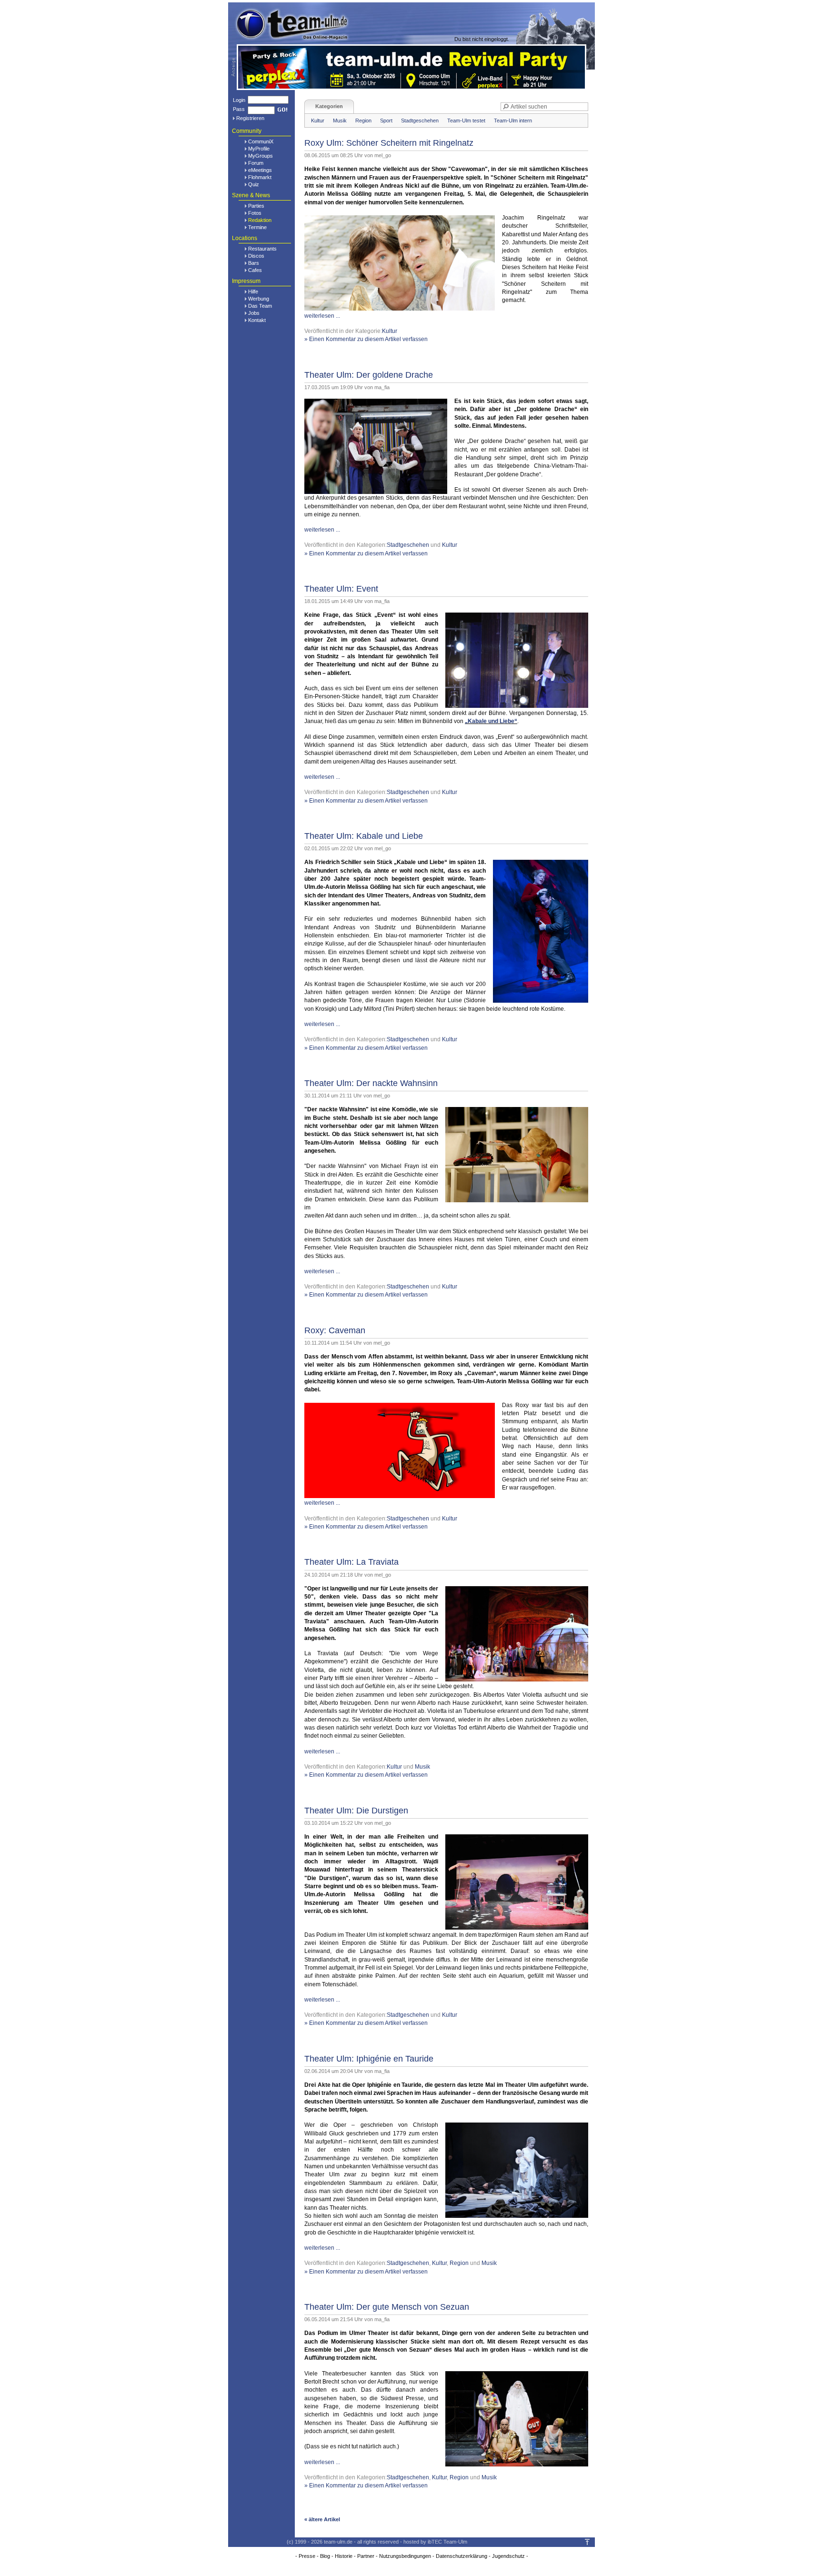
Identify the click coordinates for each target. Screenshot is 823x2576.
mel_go (383, 155)
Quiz (254, 184)
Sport (386, 121)
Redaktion (260, 220)
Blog (325, 2556)
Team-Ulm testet (466, 121)
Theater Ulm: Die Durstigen (356, 1811)
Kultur (318, 121)
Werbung (259, 299)
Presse (307, 2556)
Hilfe (253, 292)
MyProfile (259, 149)
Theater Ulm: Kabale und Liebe (364, 836)
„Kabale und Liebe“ (491, 721)
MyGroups (261, 156)
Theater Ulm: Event (341, 589)
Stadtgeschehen (420, 121)
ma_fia (382, 387)
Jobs (254, 313)
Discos (256, 256)
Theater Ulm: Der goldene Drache (369, 375)
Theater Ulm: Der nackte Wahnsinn (371, 1083)
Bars (254, 263)
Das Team (260, 306)
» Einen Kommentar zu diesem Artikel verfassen (366, 339)
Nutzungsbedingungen (405, 2556)
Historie (344, 2556)
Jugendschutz (508, 2556)
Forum (256, 163)
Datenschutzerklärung (462, 2556)
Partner (366, 2556)
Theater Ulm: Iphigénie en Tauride (369, 2059)
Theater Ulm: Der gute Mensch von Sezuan (387, 2307)
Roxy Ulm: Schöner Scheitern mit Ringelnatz (389, 143)
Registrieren (250, 118)
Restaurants (262, 249)
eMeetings (260, 170)
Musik (340, 121)
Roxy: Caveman (335, 1330)
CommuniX (261, 141)
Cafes (255, 270)
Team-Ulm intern (513, 121)
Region (363, 121)
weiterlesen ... (322, 316)
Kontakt (257, 320)
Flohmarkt (260, 177)
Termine (257, 227)
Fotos (255, 213)
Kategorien (329, 106)
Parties (256, 206)
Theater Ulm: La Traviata (351, 1562)
